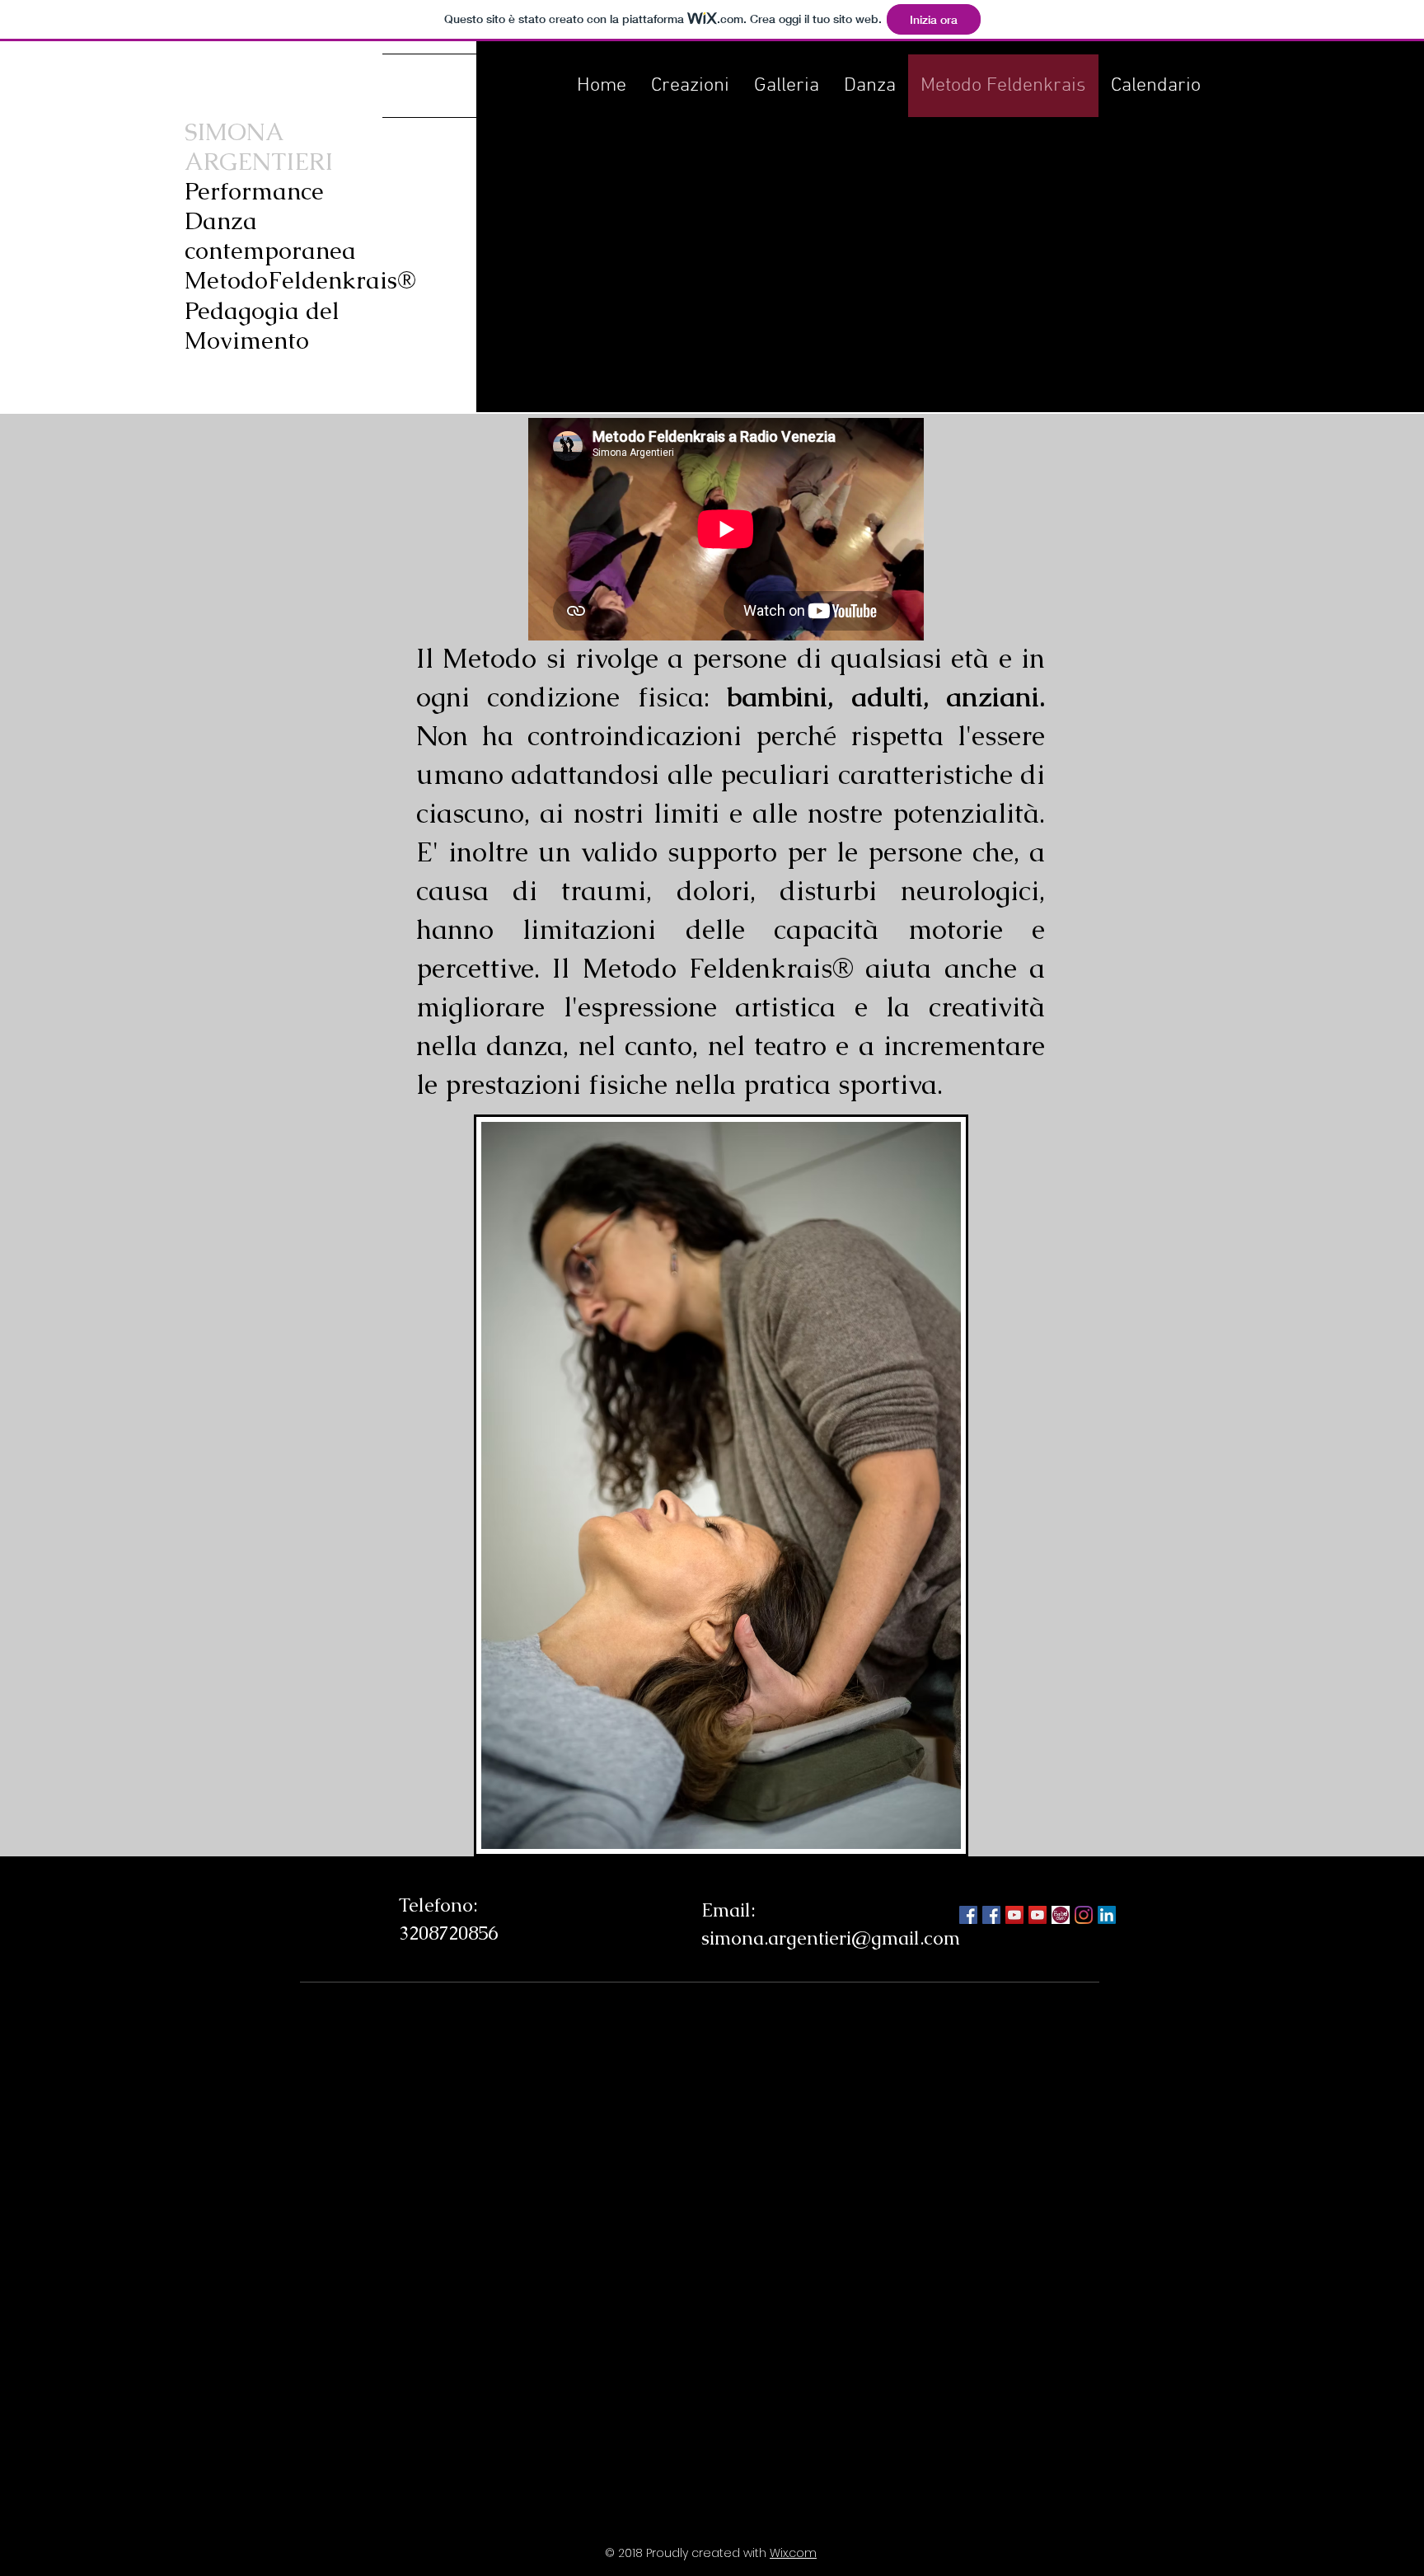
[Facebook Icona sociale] (968, 1915)
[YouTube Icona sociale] (1038, 1915)
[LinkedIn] (1107, 1915)
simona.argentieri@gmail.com (831, 1938)
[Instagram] (1084, 1915)
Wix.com (793, 2553)
